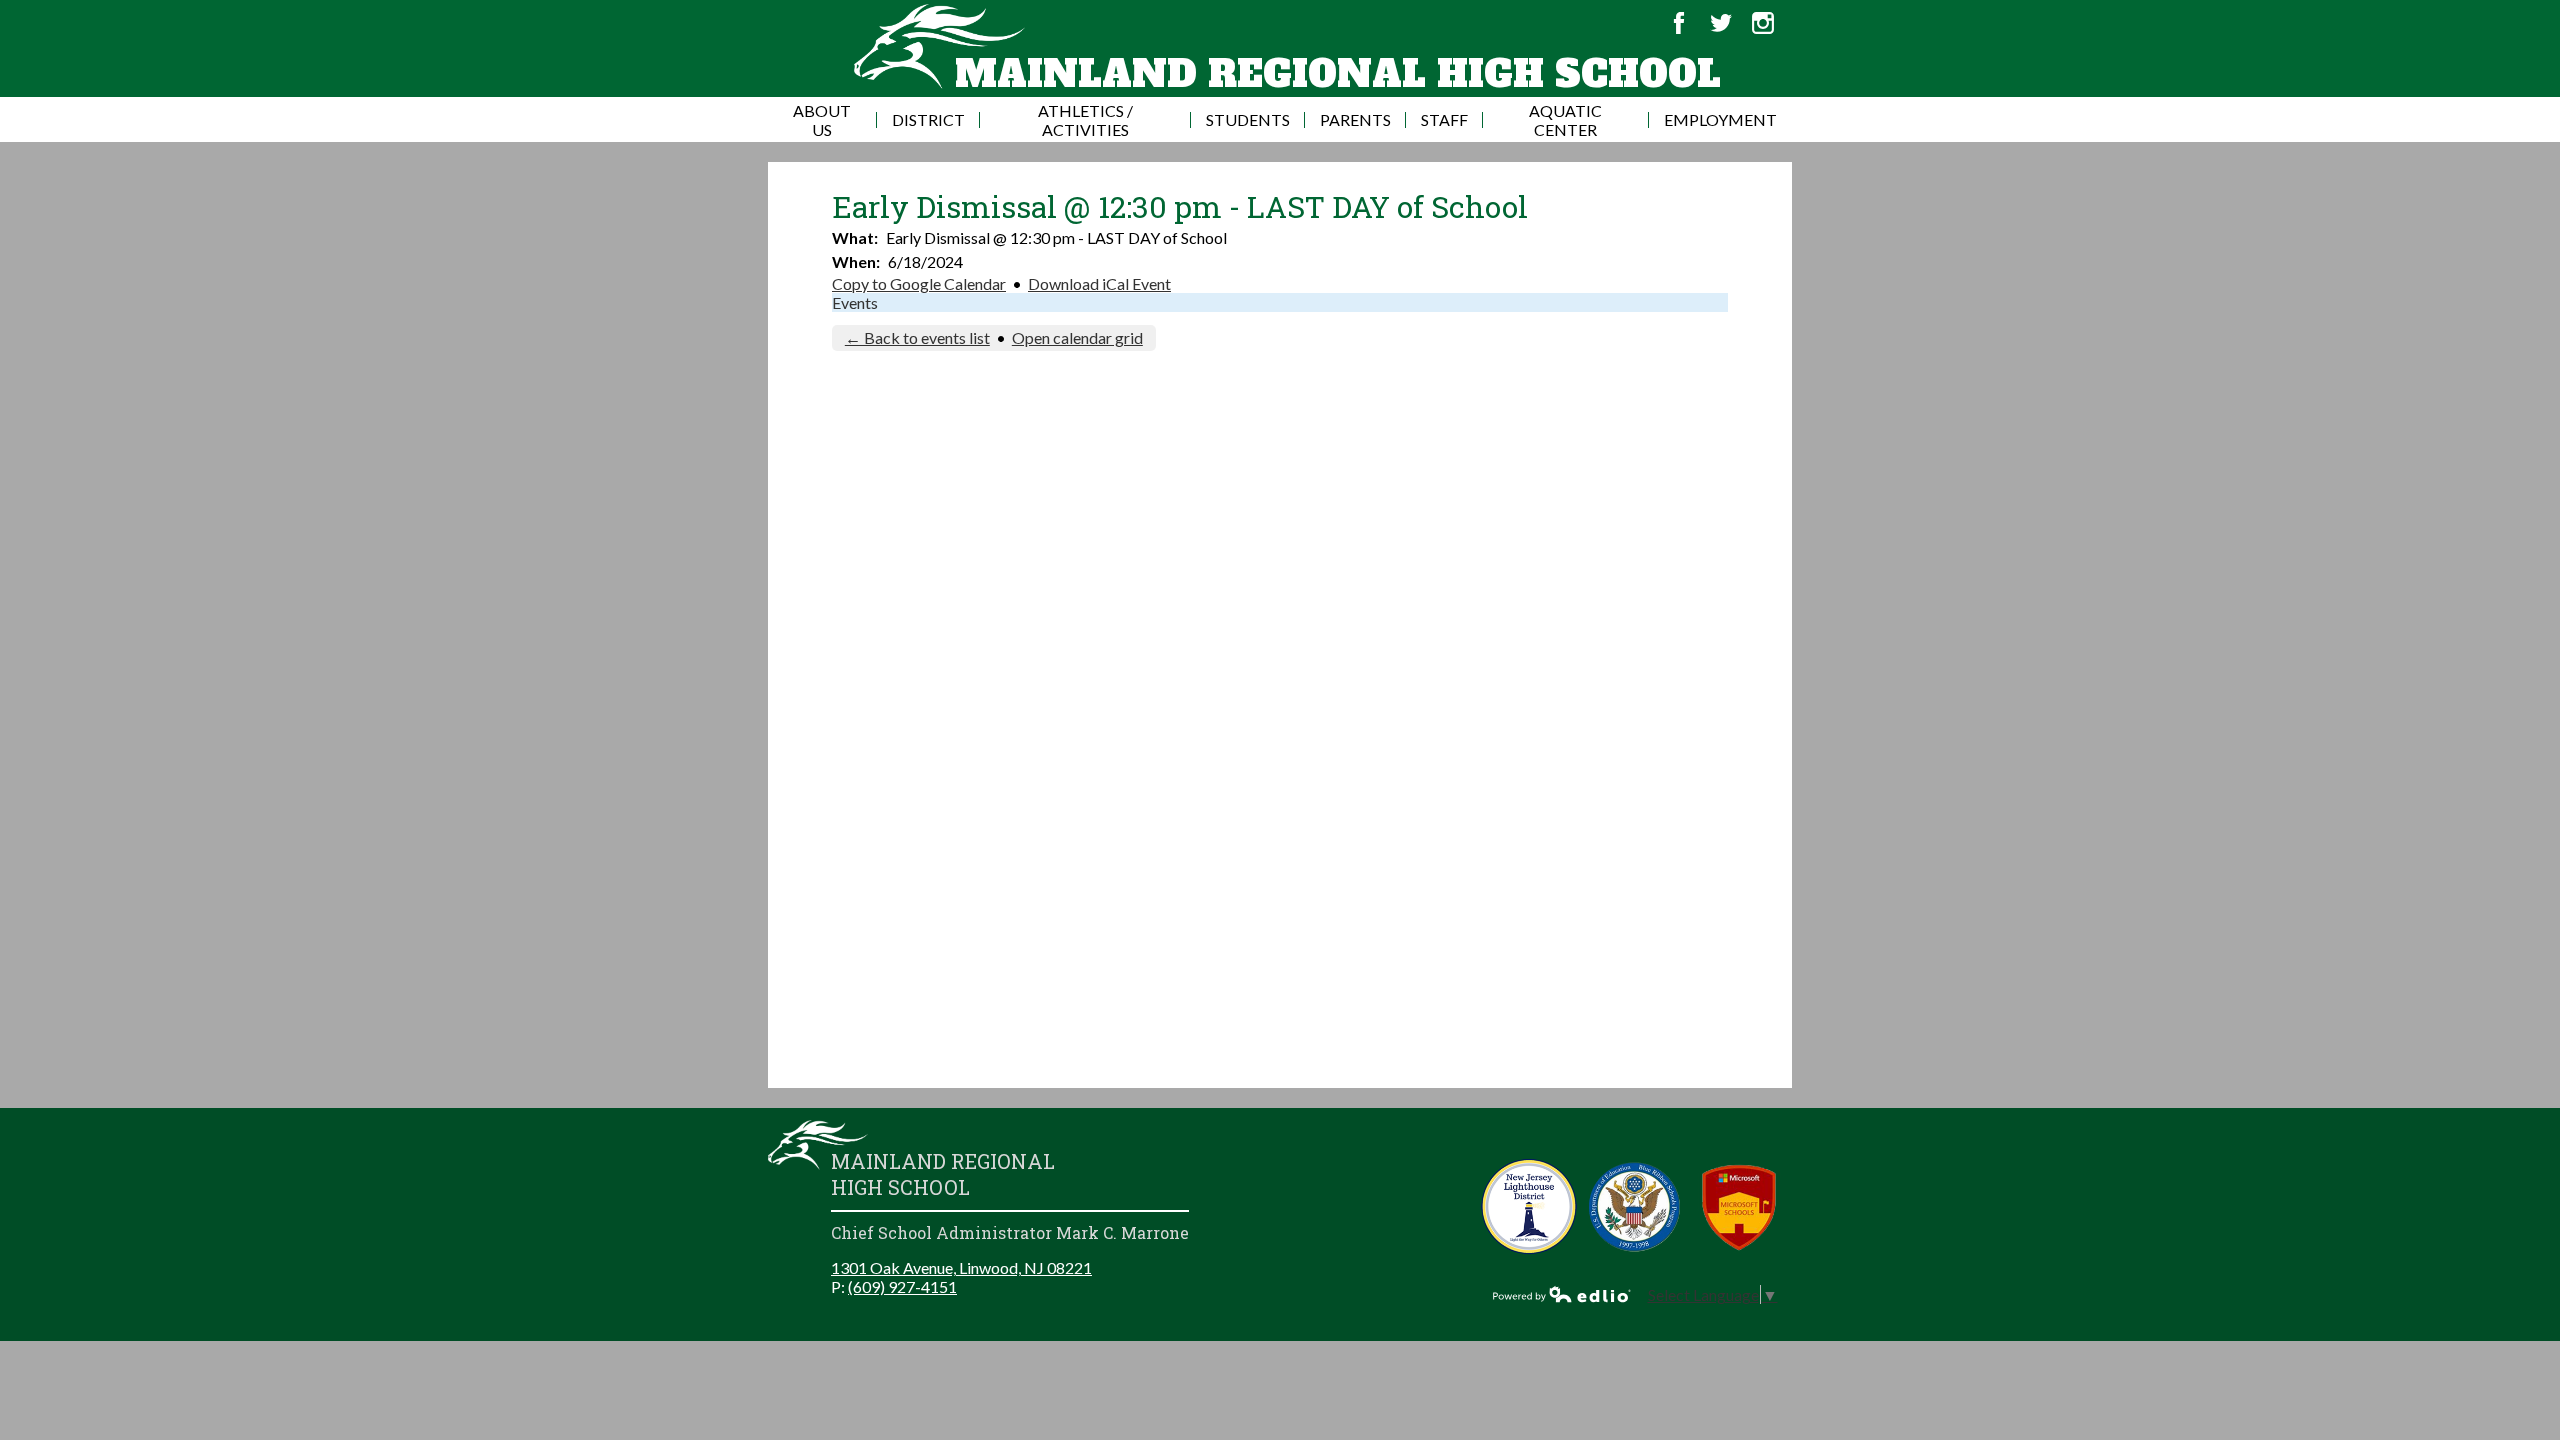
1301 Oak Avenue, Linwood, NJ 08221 (961, 1267)
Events (855, 302)
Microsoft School (1739, 1206)
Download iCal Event (1099, 283)
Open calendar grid (1077, 337)
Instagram (1763, 23)
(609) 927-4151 (902, 1286)
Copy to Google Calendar (919, 283)
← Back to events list (917, 337)
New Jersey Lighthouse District (1529, 1206)
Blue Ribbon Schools (1634, 1206)
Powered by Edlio (1562, 1294)
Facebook (1679, 23)
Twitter (1721, 23)
